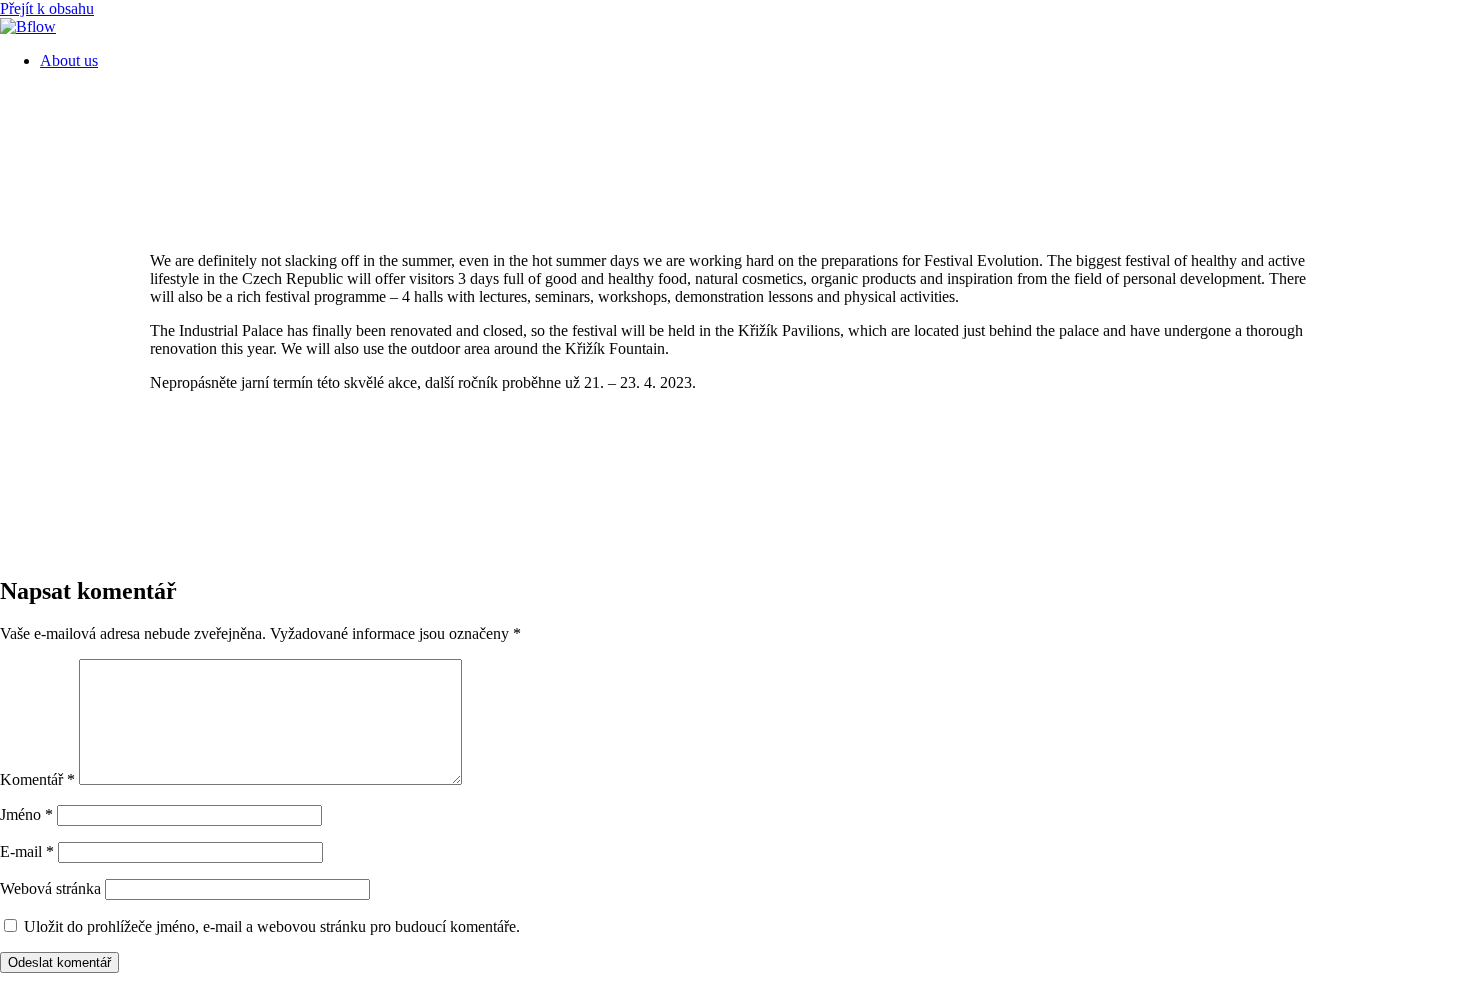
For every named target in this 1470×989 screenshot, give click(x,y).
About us (69, 60)
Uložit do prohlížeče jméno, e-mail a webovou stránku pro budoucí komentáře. (272, 926)
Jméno (26, 814)
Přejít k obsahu (47, 8)
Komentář (37, 779)
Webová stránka (50, 888)
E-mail (27, 851)
